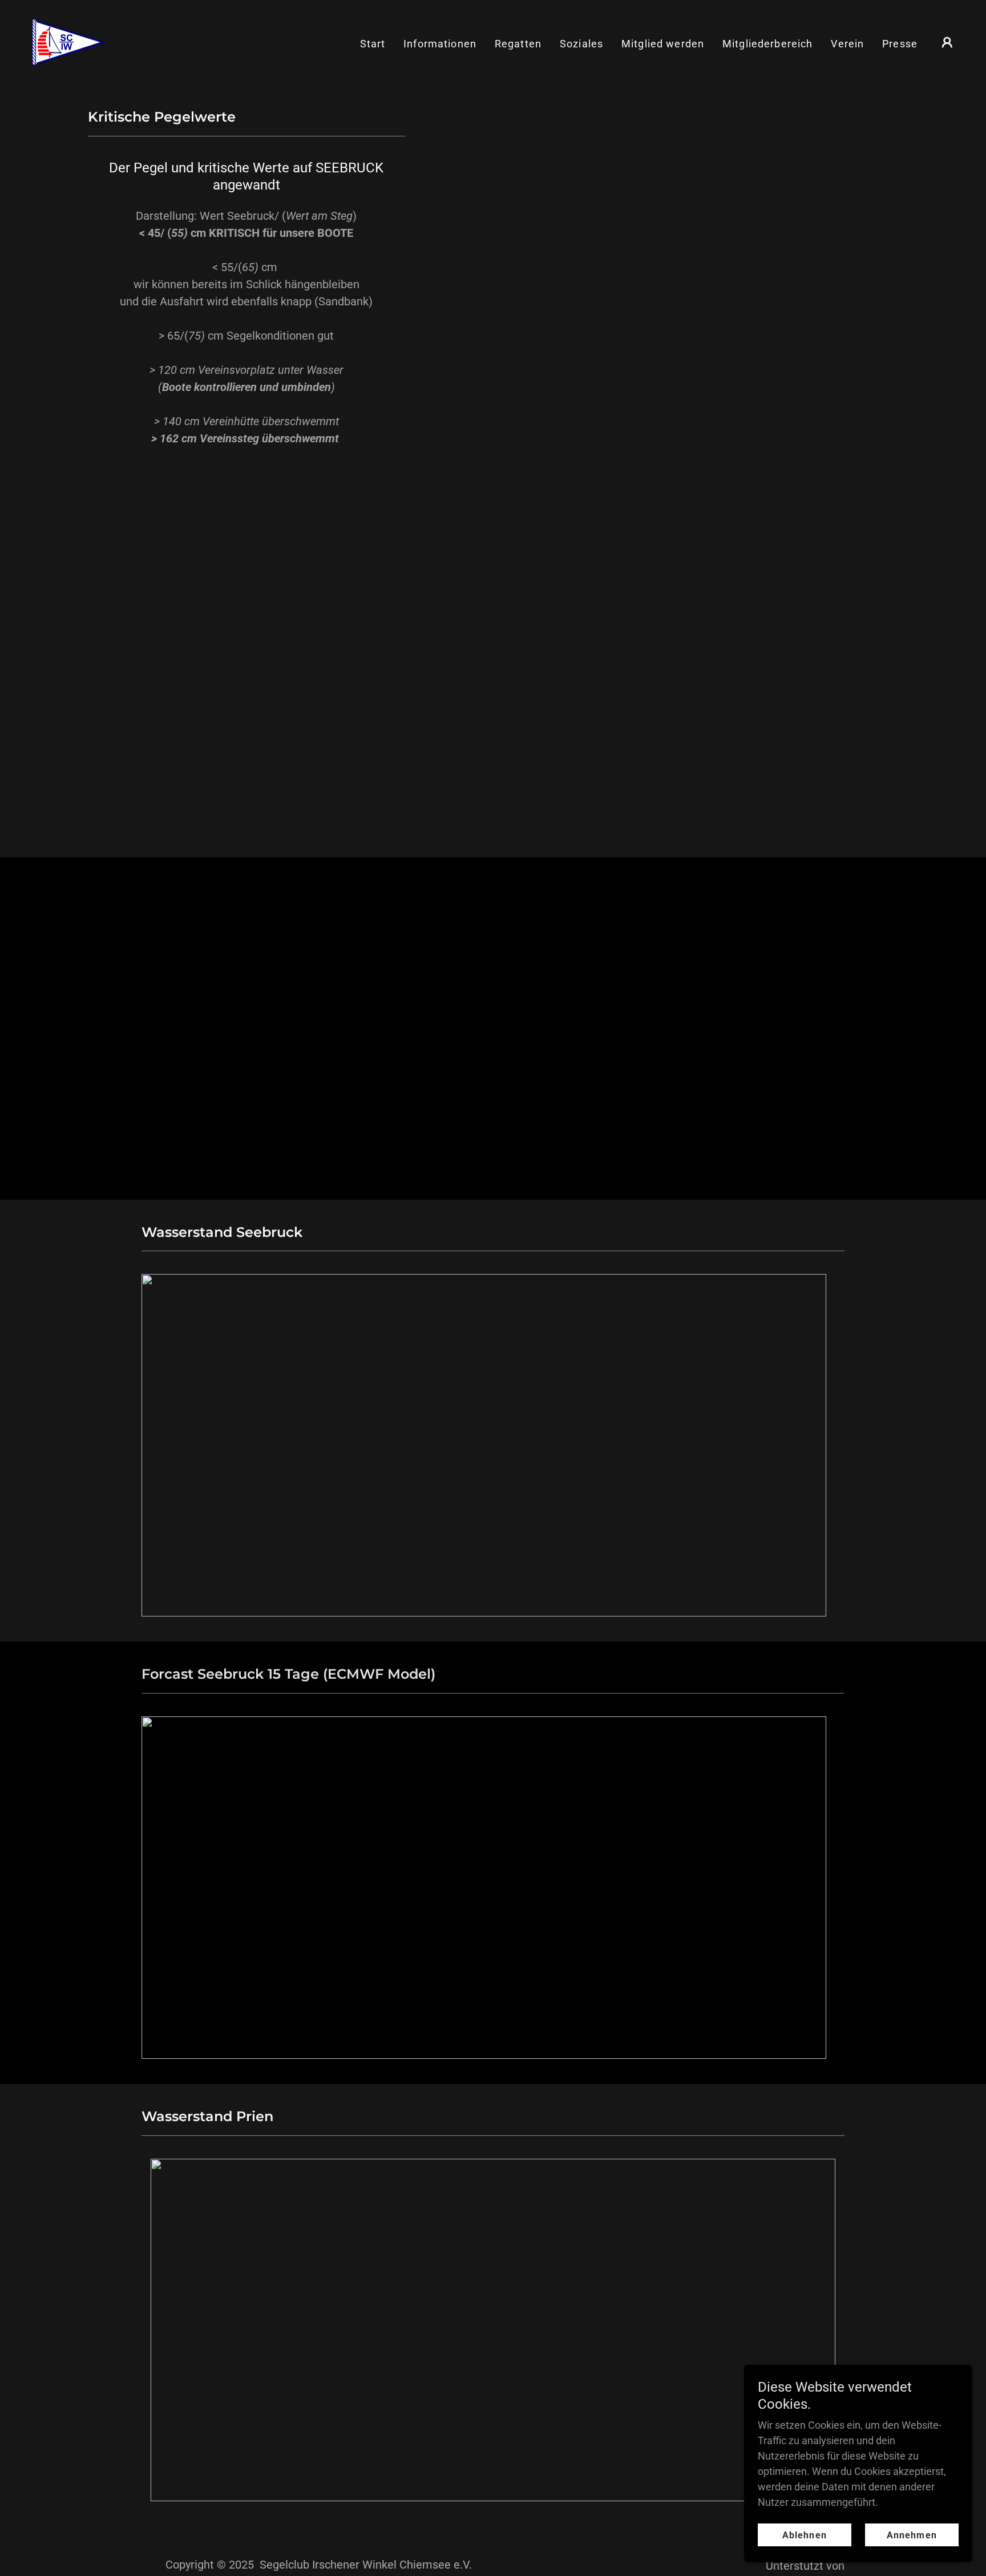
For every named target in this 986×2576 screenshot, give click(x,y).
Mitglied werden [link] (663, 44)
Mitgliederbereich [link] (767, 44)
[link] (68, 41)
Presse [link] (900, 44)
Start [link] (373, 44)
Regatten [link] (518, 44)
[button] (947, 42)
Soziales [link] (581, 44)
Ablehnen (804, 2535)
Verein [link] (847, 44)
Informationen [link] (440, 44)
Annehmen (912, 2535)
